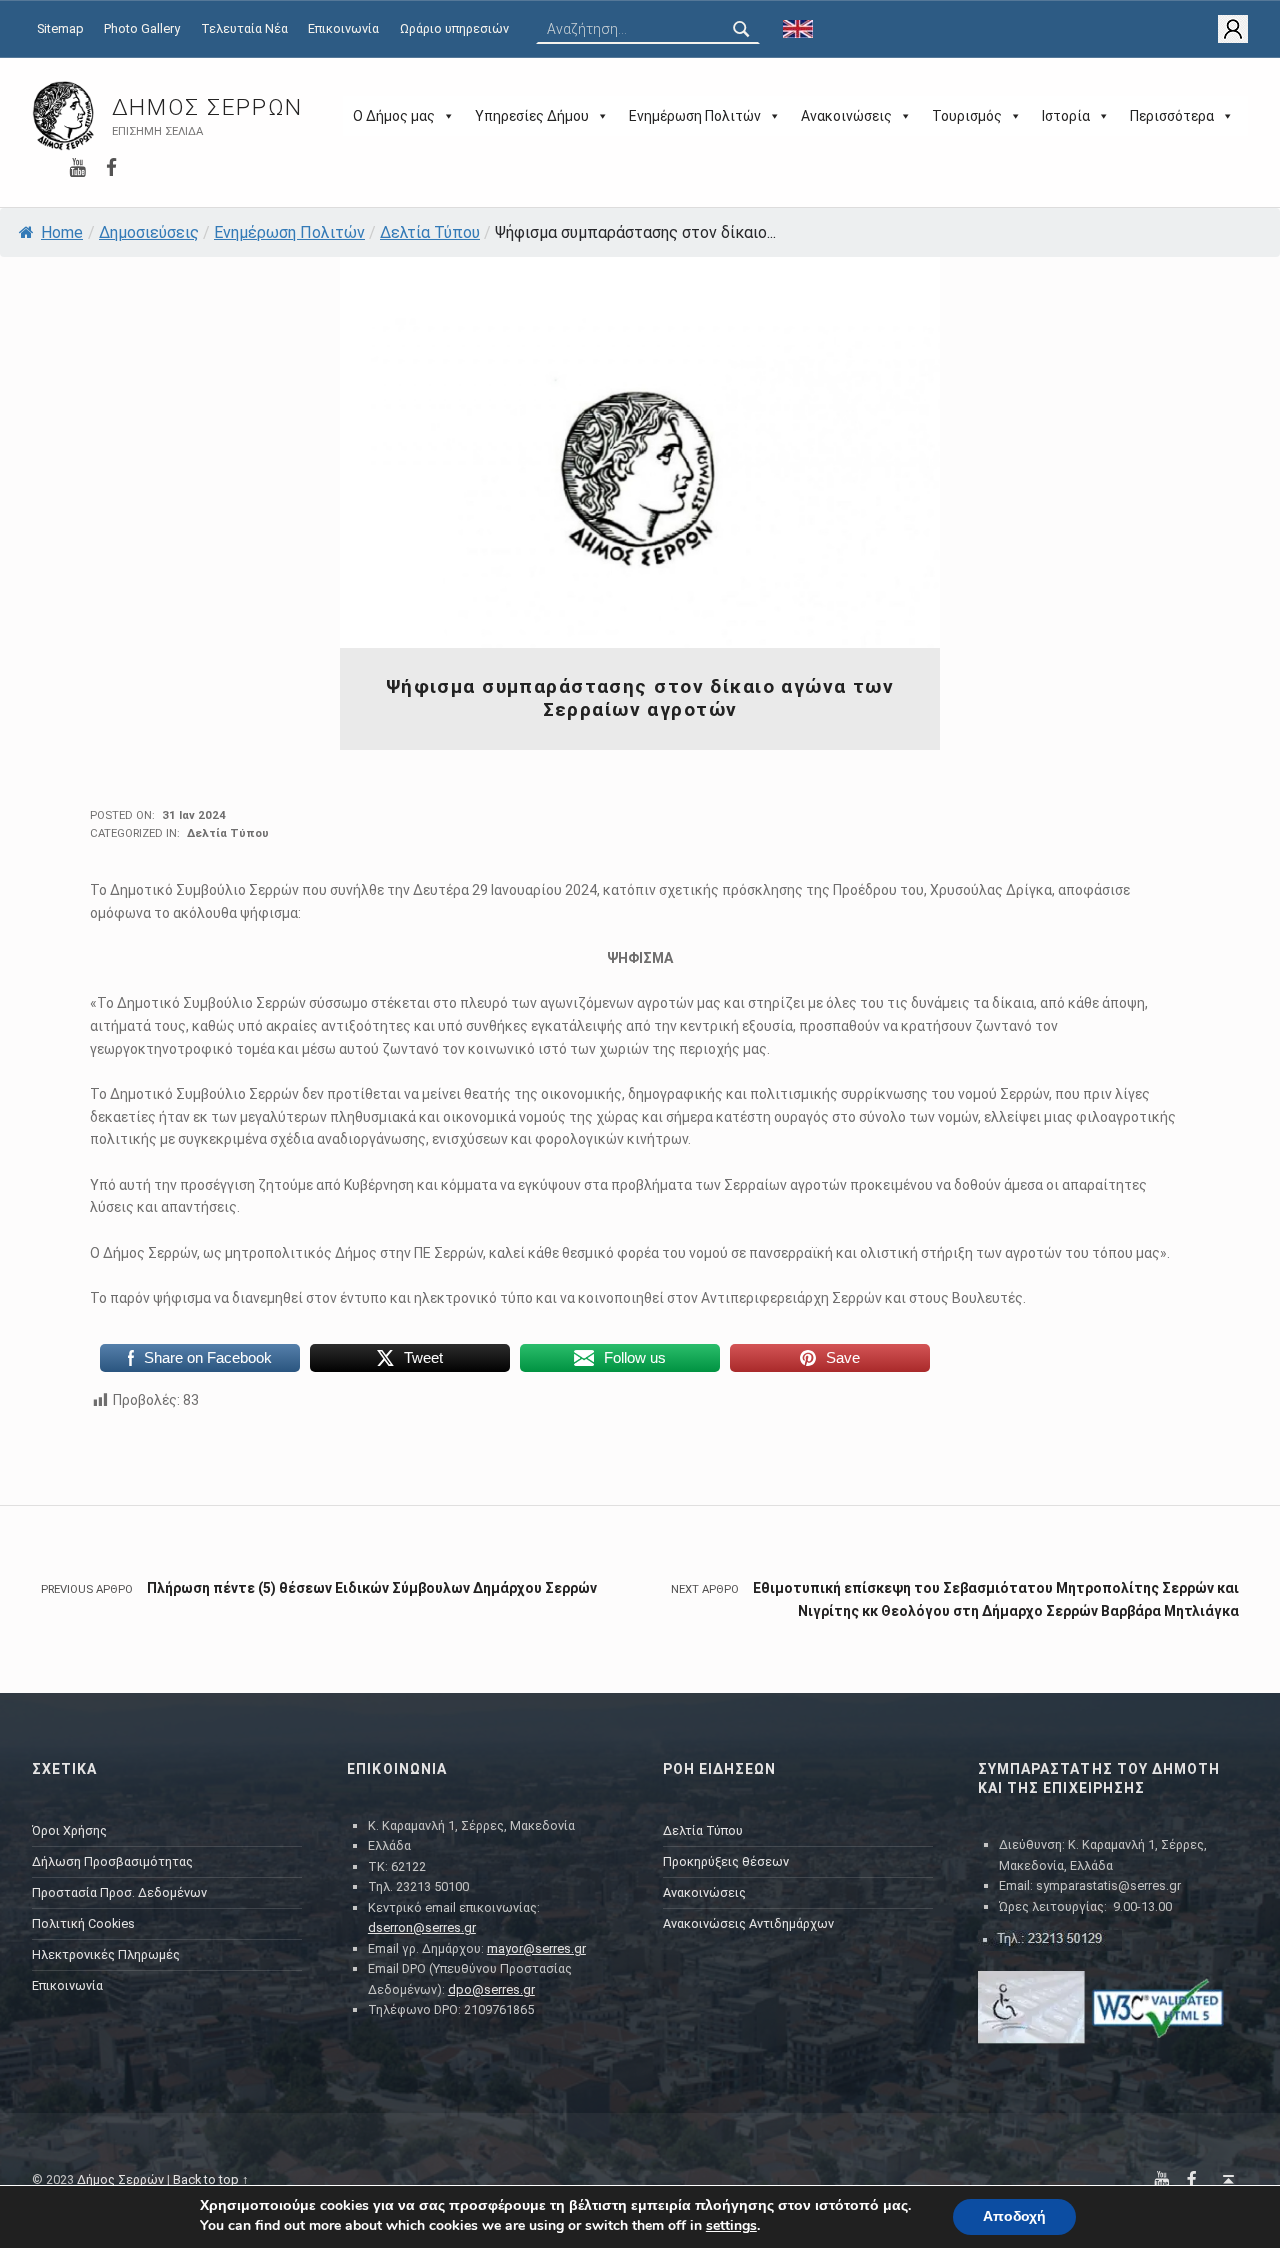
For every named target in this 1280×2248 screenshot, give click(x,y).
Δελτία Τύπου (430, 232)
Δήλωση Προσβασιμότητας (112, 1861)
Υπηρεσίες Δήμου (532, 116)
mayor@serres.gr (536, 1948)
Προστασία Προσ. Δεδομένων (119, 1892)
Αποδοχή (1014, 2216)
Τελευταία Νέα (244, 28)
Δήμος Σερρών (207, 107)
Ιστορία (1066, 116)
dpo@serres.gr (491, 1989)
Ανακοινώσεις (846, 116)
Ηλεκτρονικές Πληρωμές (106, 1954)
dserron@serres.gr (422, 1927)
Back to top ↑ (211, 2179)
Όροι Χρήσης (69, 1830)
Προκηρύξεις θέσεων (726, 1861)
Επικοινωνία (343, 28)
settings (731, 2226)
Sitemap (60, 28)
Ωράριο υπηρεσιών (454, 28)
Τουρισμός (967, 116)
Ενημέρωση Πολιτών (695, 116)
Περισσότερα (1172, 116)
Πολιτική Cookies (83, 1923)
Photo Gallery (142, 28)
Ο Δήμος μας (394, 116)
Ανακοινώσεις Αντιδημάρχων (748, 1923)
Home (62, 232)
